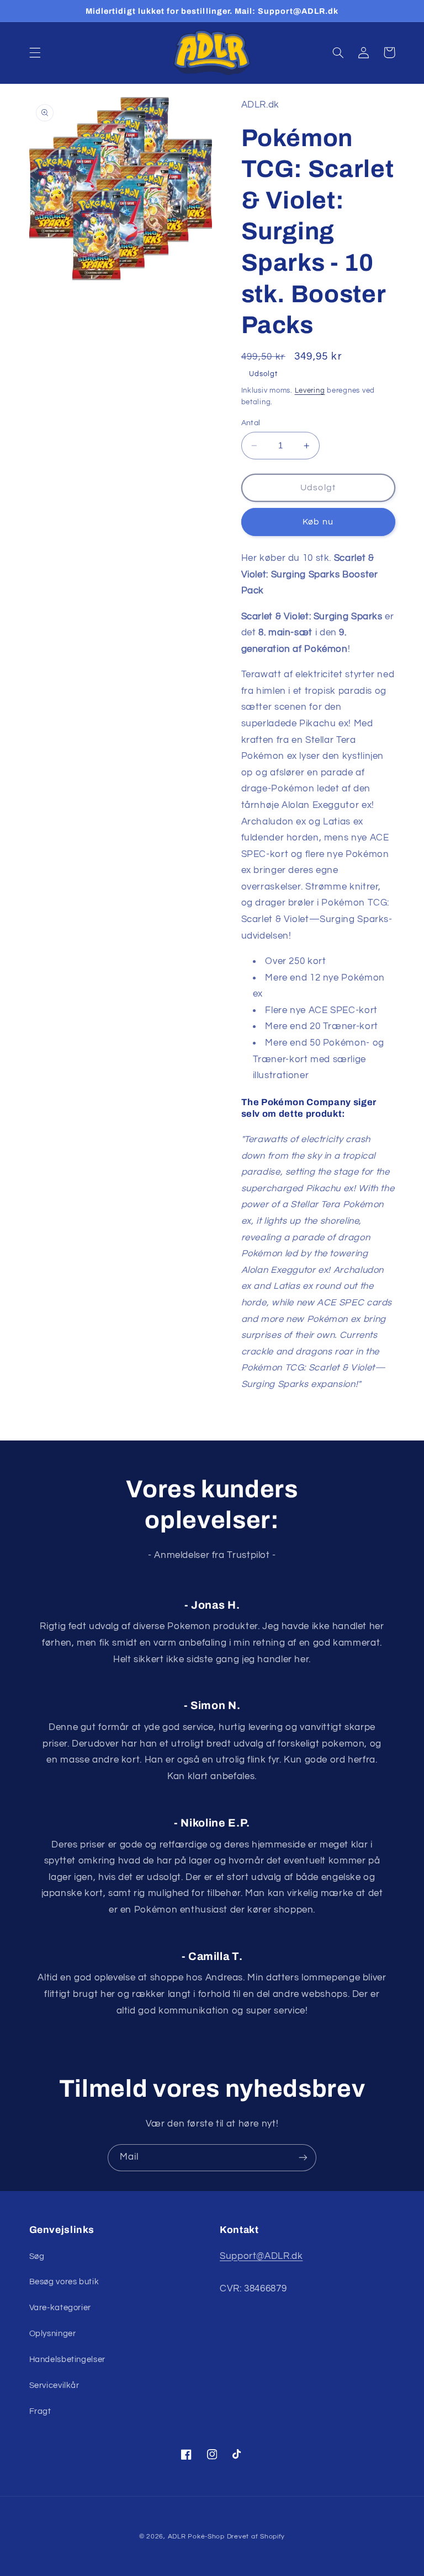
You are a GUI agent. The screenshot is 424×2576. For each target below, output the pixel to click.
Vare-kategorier (60, 2308)
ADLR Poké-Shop (196, 2537)
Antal (251, 423)
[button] (35, 52)
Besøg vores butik (64, 2282)
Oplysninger (53, 2334)
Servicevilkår (54, 2385)
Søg (37, 2256)
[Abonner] (303, 2158)
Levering (310, 391)
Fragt (40, 2411)
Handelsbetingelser (67, 2360)
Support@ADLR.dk (261, 2256)
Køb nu (318, 522)
